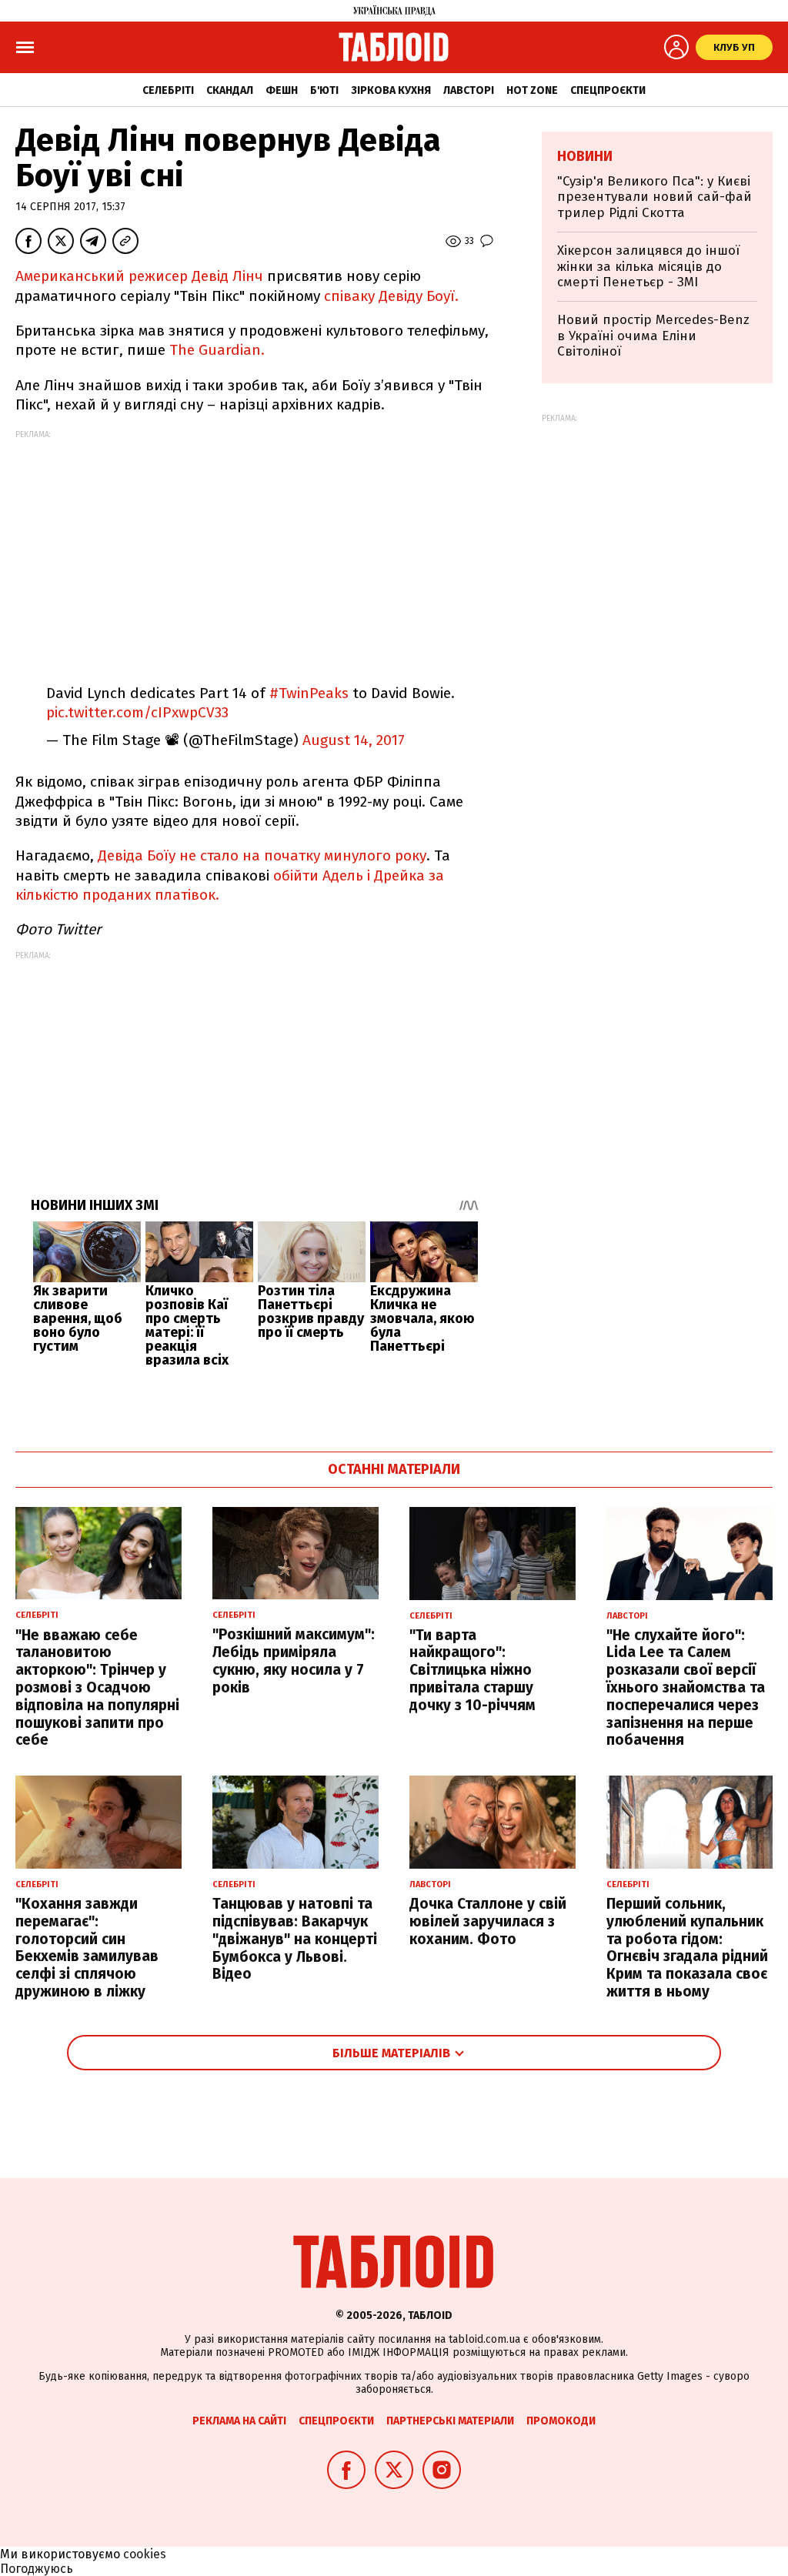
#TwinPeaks (309, 693)
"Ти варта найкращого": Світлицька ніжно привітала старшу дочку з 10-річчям (472, 1670)
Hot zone (532, 90)
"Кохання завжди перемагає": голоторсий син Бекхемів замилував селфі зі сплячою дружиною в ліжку (87, 1948)
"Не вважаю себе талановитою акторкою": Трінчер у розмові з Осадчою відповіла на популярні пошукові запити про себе (97, 1688)
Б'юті (324, 90)
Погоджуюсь (37, 2569)
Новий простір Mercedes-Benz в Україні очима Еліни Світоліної (653, 336)
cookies (145, 2554)
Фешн (282, 90)
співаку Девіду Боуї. (389, 296)
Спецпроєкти (608, 90)
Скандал (230, 90)
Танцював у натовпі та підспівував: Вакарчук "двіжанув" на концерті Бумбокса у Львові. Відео (295, 1939)
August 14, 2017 (354, 740)
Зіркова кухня (391, 90)
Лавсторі (469, 90)
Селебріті (168, 90)
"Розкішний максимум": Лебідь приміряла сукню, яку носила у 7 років (294, 1661)
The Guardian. (217, 350)
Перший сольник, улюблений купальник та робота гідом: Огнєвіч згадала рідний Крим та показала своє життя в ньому (687, 1948)
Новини (585, 156)
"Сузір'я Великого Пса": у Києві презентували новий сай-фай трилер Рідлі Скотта (654, 197)
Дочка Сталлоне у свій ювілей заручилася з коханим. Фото (488, 1921)
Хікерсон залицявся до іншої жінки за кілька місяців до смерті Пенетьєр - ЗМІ (648, 266)
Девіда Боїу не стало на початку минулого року (262, 855)
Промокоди (561, 2421)
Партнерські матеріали (450, 2421)
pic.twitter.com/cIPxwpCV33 (137, 712)
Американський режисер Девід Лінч (139, 276)
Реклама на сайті (239, 2421)
